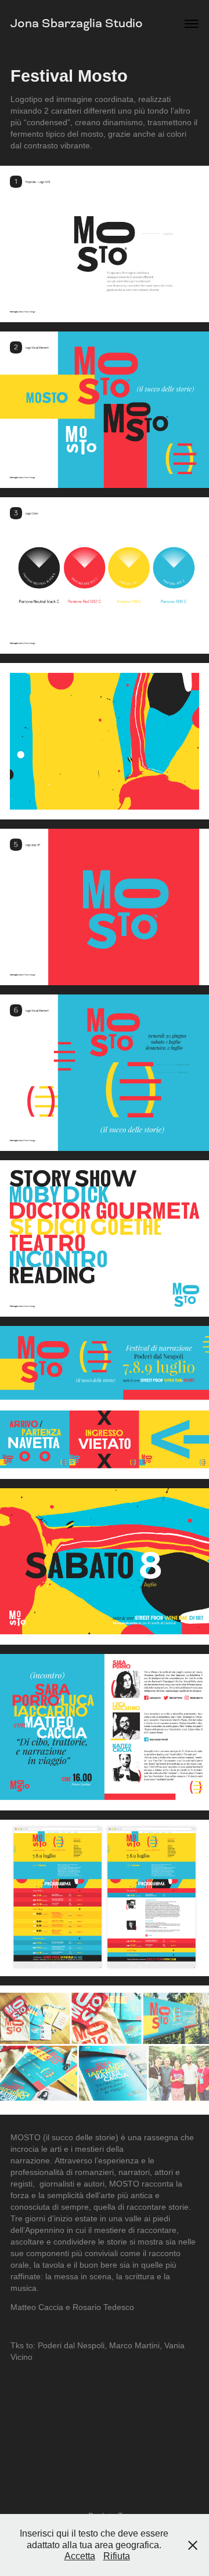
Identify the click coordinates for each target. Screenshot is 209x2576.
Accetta (80, 2556)
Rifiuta (117, 2556)
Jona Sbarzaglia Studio (77, 23)
